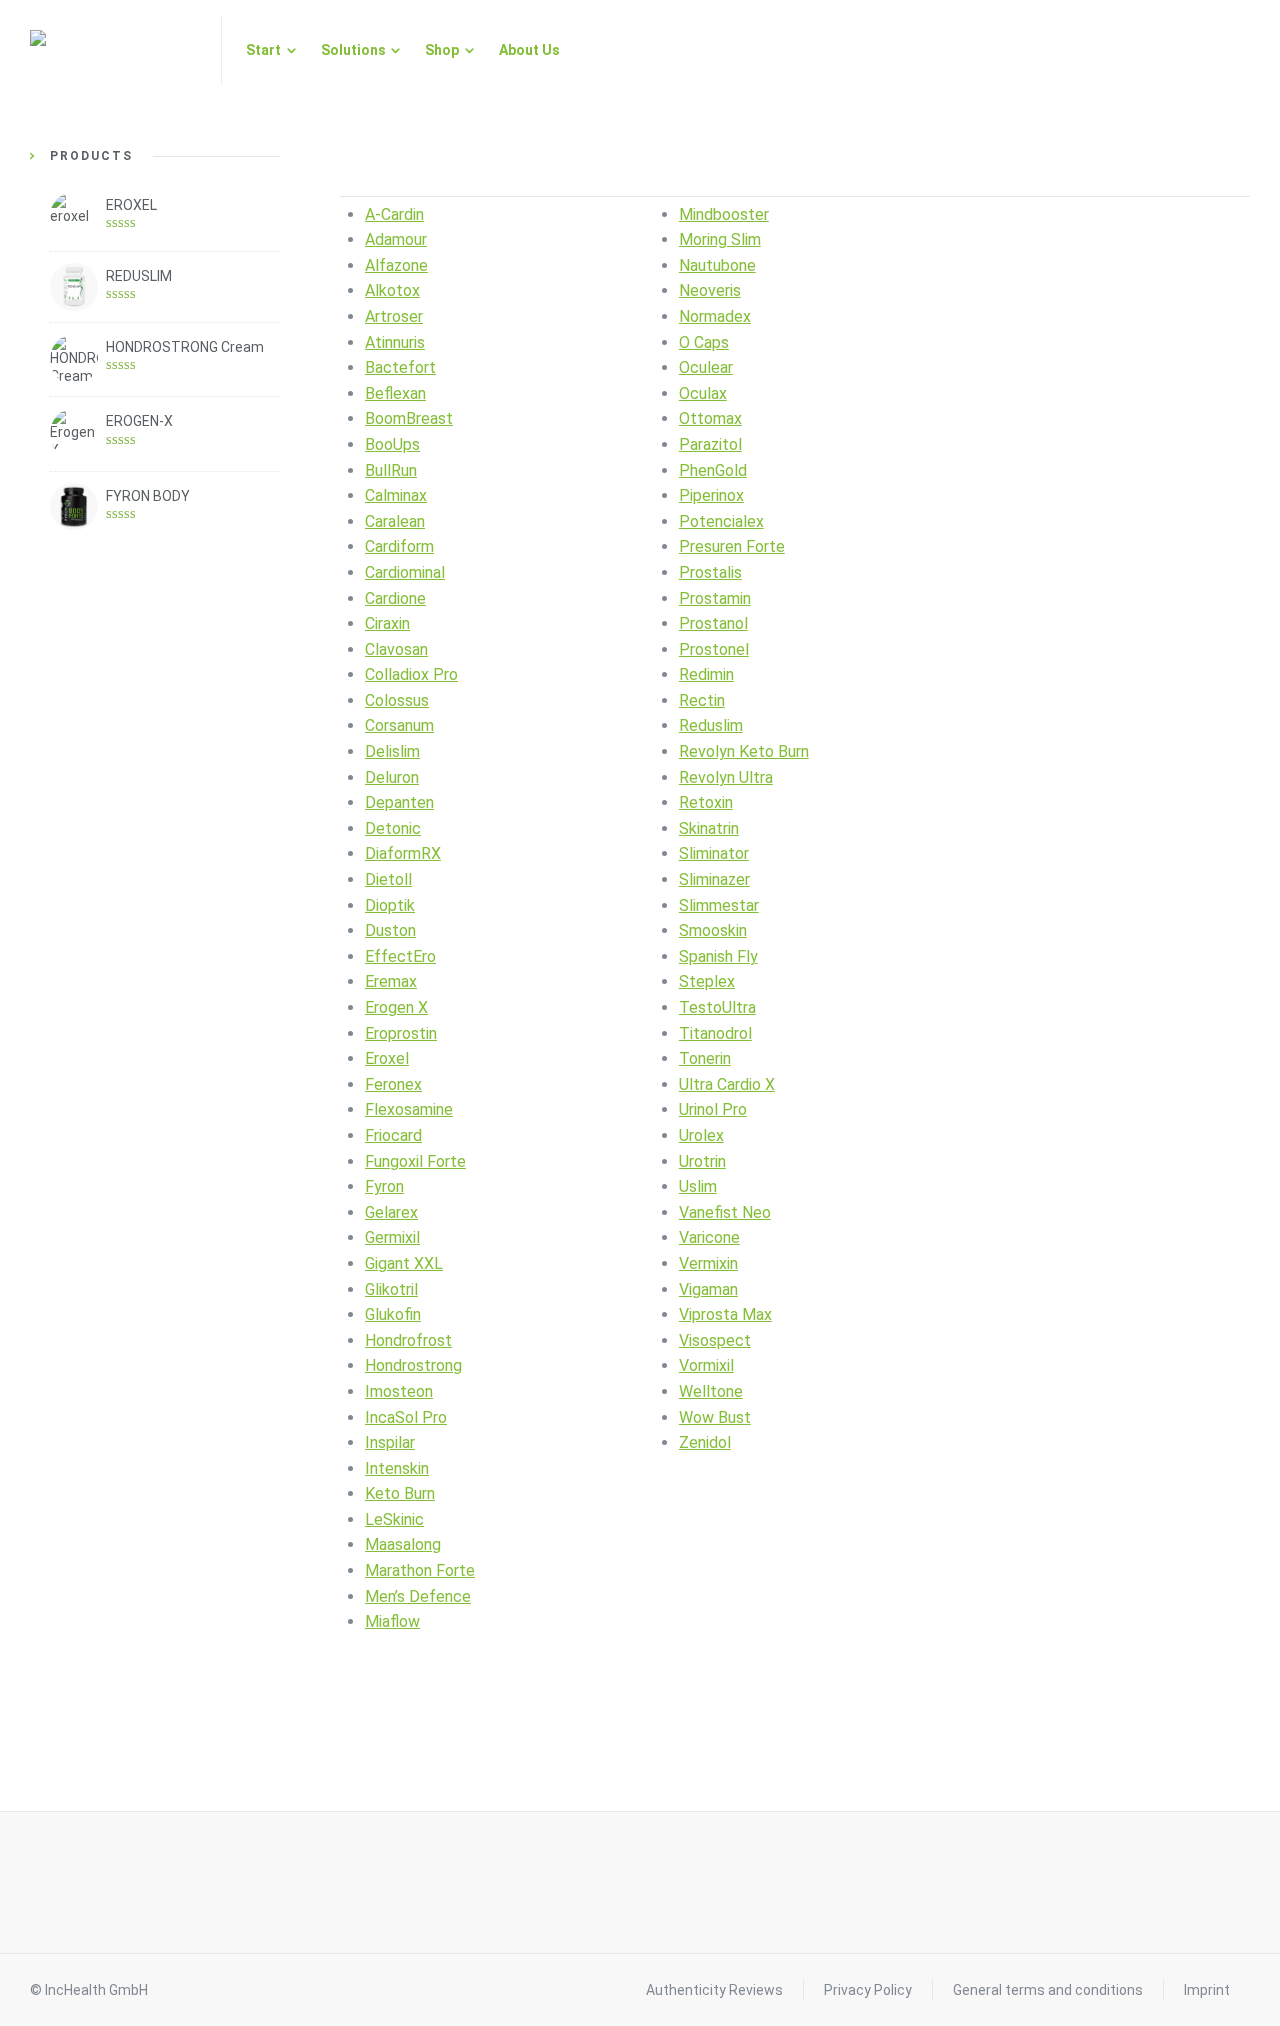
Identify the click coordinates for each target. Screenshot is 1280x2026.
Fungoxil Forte (415, 1161)
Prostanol (713, 623)
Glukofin (393, 1314)
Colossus (397, 700)
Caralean (395, 521)
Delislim (392, 751)
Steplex (707, 981)
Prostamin (715, 598)
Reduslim (711, 725)
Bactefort (400, 367)
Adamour (396, 239)
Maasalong (403, 1544)
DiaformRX (403, 853)
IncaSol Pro (406, 1417)
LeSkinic (394, 1519)
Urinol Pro (713, 1109)
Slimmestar (719, 905)
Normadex (715, 316)
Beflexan (395, 393)
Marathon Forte (420, 1570)
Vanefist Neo (725, 1212)
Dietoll (388, 879)
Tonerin (705, 1058)
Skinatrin (709, 828)
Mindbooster (724, 214)
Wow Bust (715, 1417)
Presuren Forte (732, 546)
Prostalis (710, 572)
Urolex (701, 1135)
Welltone (711, 1391)
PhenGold (713, 470)
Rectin (702, 700)
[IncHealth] (113, 50)
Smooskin (713, 930)
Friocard (393, 1135)
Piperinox (711, 495)
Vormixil (706, 1365)
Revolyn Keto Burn (744, 751)
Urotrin (702, 1161)
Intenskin (397, 1468)
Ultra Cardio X (727, 1084)
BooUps (392, 444)
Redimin (706, 674)
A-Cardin (394, 214)
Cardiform (399, 546)
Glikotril (391, 1289)
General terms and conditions (1048, 1990)
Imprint (1207, 1990)
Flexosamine (409, 1109)
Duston (390, 930)
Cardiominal (405, 572)
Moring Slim (720, 239)
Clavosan (396, 649)
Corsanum (399, 725)
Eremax (391, 981)
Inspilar (390, 1442)
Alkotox (392, 290)
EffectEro (400, 956)
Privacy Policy (868, 1990)
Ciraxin (387, 623)
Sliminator (714, 853)
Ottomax (710, 418)
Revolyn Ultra (726, 777)
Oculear (706, 367)
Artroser (394, 316)
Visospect (715, 1340)
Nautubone (717, 265)
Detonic (393, 828)
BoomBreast (409, 418)
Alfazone (396, 265)
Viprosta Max (725, 1314)
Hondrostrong (413, 1365)
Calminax (396, 495)
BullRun (391, 470)
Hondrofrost (408, 1340)
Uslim (698, 1186)
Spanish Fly (718, 956)
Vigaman (708, 1289)
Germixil (392, 1237)
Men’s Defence (418, 1596)
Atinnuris (395, 342)
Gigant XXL (404, 1263)
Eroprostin (401, 1033)
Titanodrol (715, 1033)
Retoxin (706, 802)
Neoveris (710, 290)
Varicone (709, 1237)
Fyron (384, 1186)
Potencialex (721, 521)
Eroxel (387, 1058)
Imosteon (399, 1391)
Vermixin (708, 1263)
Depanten (399, 802)
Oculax (703, 393)
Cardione (395, 598)
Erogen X (396, 1007)
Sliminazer (714, 879)
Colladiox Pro (411, 674)
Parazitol (710, 444)
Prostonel (714, 649)
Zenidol (705, 1442)
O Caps (704, 342)
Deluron (392, 777)
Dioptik (390, 905)
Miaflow (392, 1621)
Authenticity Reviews (714, 1990)
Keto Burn (400, 1493)
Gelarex (391, 1212)
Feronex (393, 1084)
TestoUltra (717, 1007)
